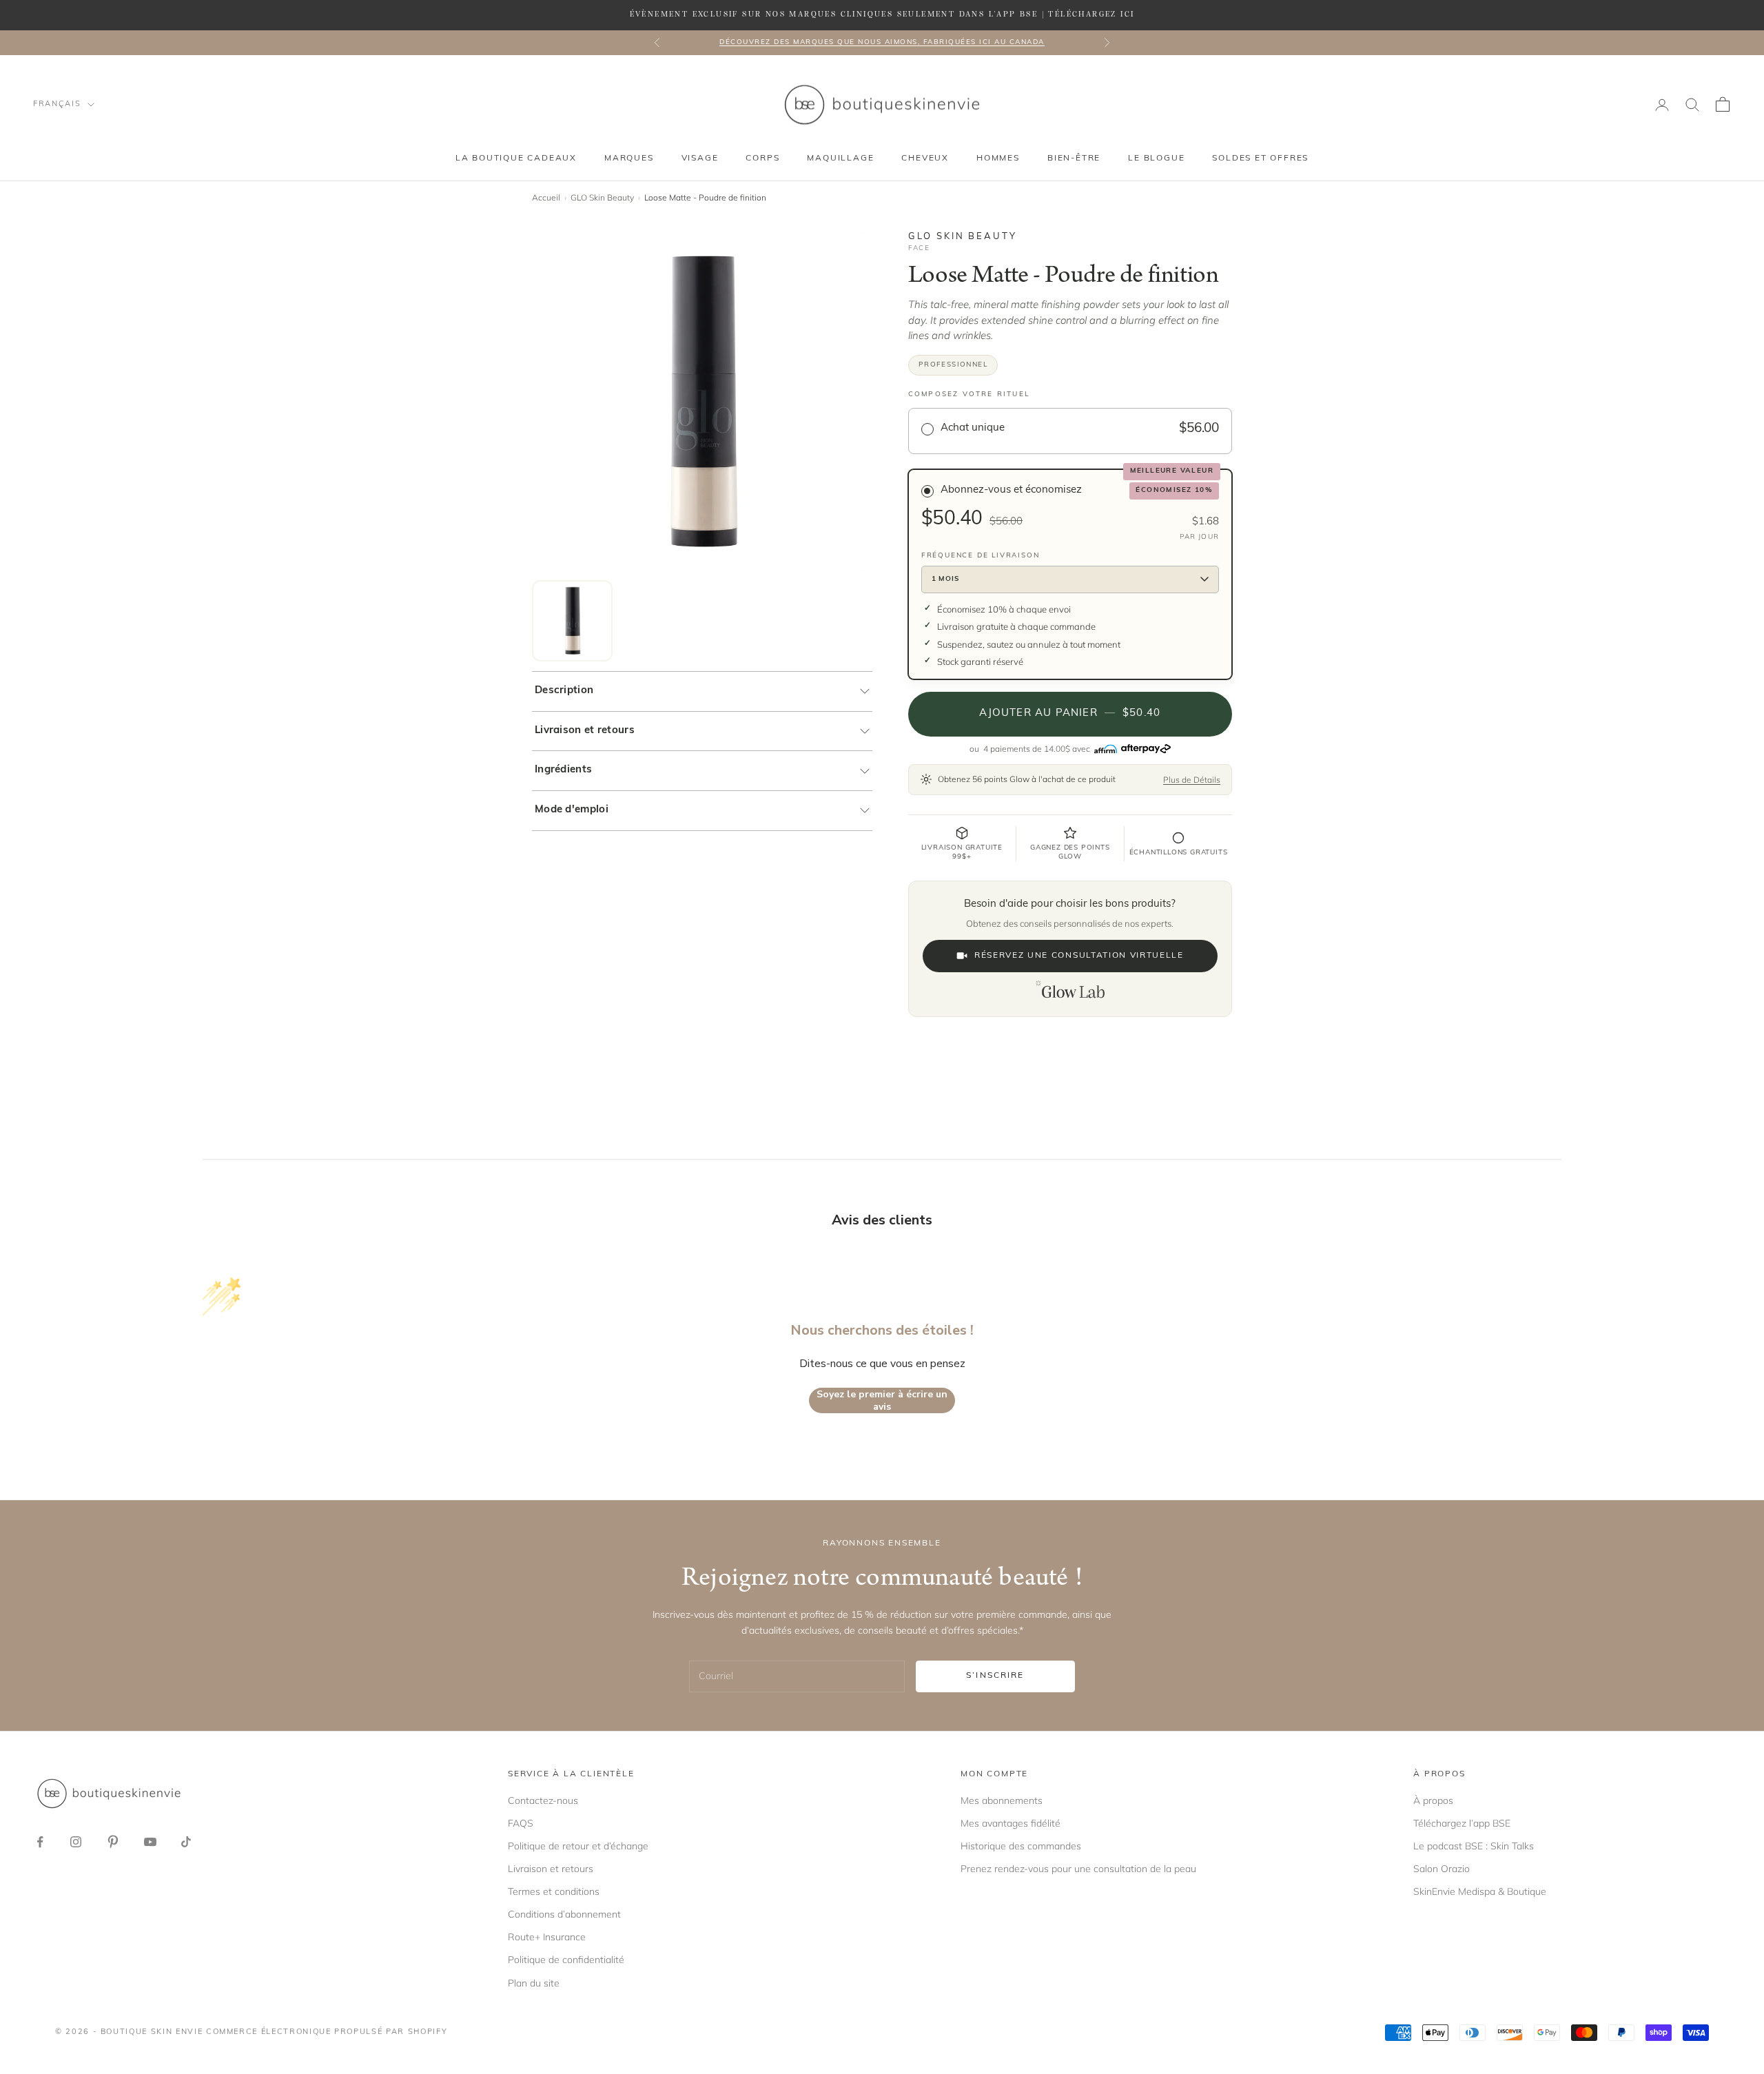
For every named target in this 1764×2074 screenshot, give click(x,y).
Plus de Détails (1192, 780)
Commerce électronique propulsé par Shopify (327, 2032)
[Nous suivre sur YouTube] (150, 1842)
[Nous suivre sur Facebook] (40, 1842)
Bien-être (1074, 158)
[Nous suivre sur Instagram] (76, 1842)
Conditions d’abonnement (564, 1914)
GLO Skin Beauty (602, 197)
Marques (629, 158)
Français (57, 104)
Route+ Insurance (547, 1937)
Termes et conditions (554, 1891)
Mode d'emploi (572, 810)
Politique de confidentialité (566, 1960)
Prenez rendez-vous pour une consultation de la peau (1078, 1869)
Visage (700, 158)
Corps (762, 158)
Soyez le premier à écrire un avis (882, 1400)
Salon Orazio (1442, 1869)
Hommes (998, 158)
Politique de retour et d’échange (578, 1846)
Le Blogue (1156, 158)
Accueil (546, 197)
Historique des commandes (1021, 1846)
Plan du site (534, 1983)
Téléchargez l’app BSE (1462, 1823)
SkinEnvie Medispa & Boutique (1480, 1891)
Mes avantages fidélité (1011, 1823)
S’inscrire (995, 1676)
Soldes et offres (1260, 158)
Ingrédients (563, 770)
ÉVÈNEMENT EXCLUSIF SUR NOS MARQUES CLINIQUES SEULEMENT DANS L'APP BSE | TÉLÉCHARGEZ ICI (882, 14)
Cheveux (925, 158)
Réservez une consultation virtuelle (1079, 956)
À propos (1433, 1800)
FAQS (521, 1823)
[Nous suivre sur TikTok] (186, 1842)
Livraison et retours (585, 731)
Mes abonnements (1002, 1800)
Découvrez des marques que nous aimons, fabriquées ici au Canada (882, 42)
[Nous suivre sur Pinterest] (113, 1842)
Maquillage (840, 158)
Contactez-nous (543, 1800)
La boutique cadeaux (516, 158)
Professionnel (953, 365)
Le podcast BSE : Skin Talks (1474, 1846)
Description (564, 691)
